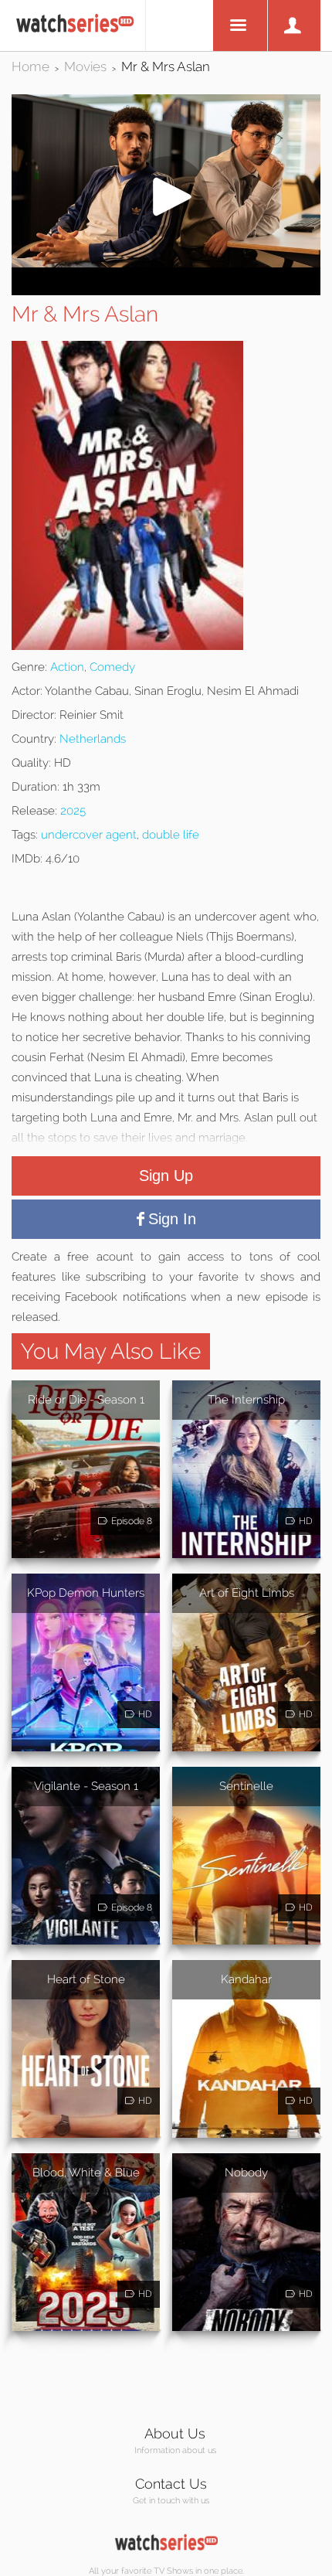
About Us (175, 2433)
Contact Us (171, 2484)
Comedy (112, 667)
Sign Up (166, 1176)
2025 (73, 811)
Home (30, 66)
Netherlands (93, 739)
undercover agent (89, 835)
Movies (85, 66)
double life (171, 835)
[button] (166, 263)
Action (67, 667)
